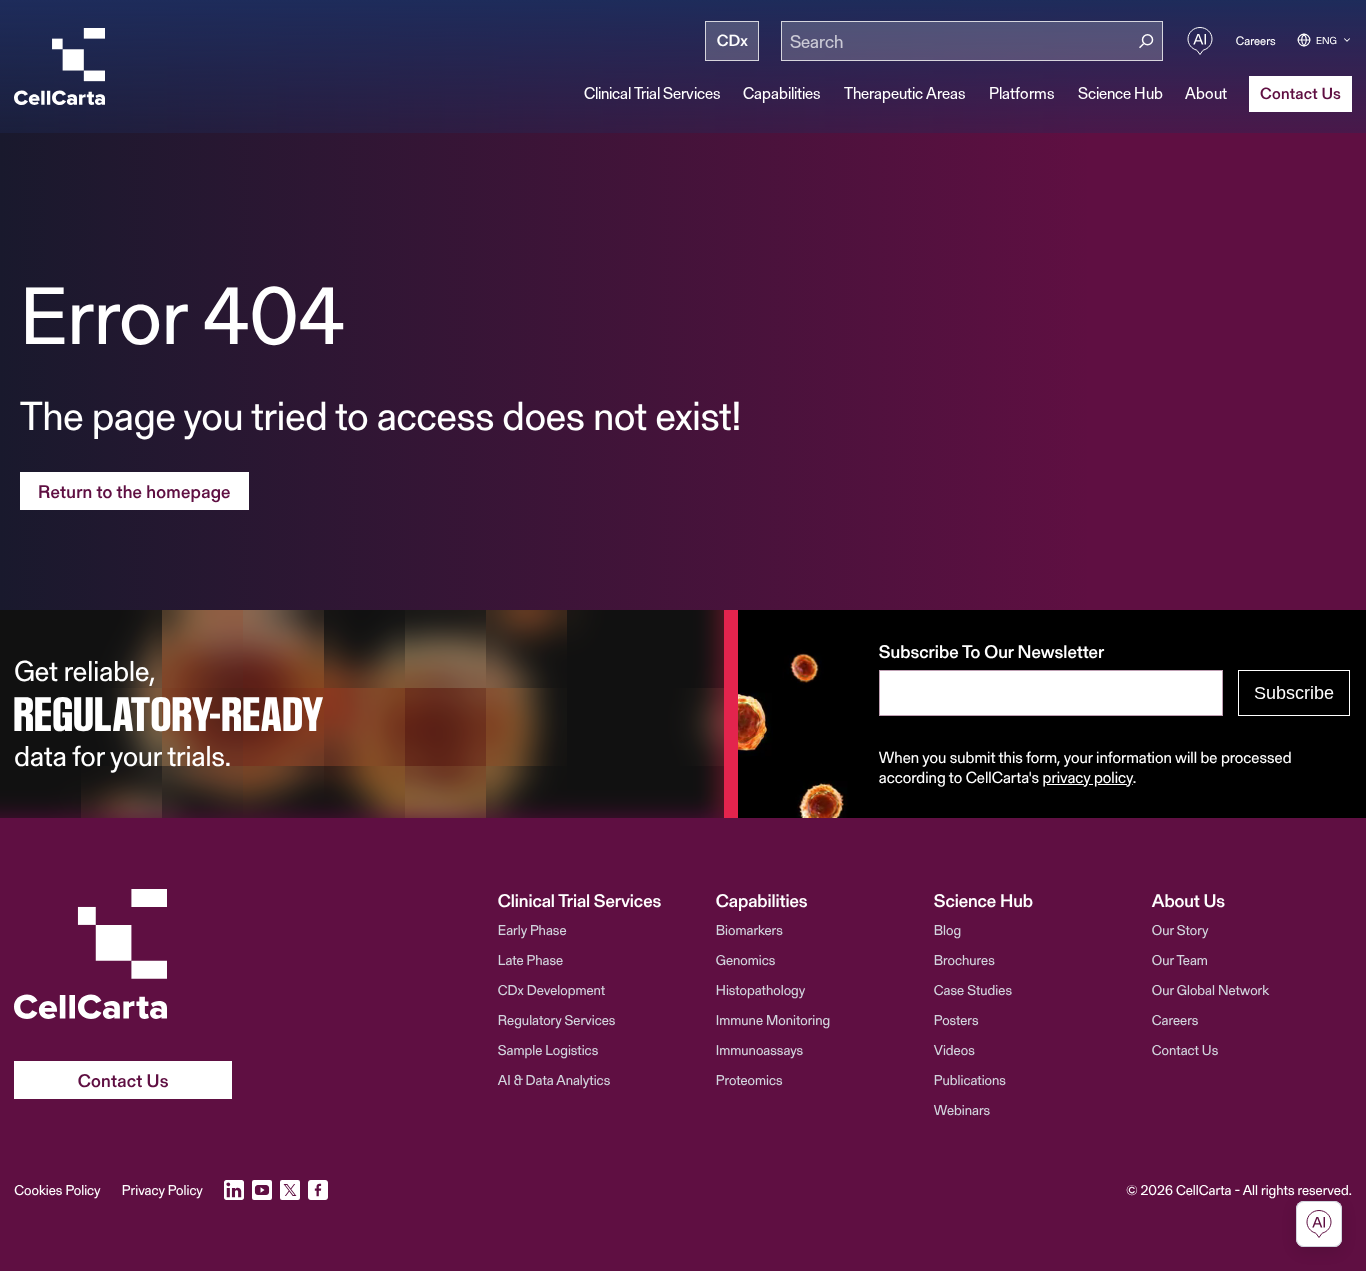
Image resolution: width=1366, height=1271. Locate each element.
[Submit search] (1146, 41)
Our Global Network (1210, 989)
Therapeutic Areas (905, 93)
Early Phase (532, 929)
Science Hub (1120, 93)
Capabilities (782, 93)
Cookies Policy (57, 1190)
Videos (954, 1049)
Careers (1256, 41)
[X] (290, 1190)
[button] (598, 900)
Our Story (1180, 929)
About (1206, 93)
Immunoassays (759, 1049)
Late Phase (530, 959)
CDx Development (551, 989)
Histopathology (760, 989)
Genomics (746, 959)
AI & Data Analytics (554, 1079)
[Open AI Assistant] (1200, 41)
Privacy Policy (162, 1190)
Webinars (962, 1109)
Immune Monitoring (773, 1019)
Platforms (1022, 93)
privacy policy (1088, 777)
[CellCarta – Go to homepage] (123, 954)
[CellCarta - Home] (59, 66)
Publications (970, 1079)
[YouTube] (262, 1190)
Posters (956, 1019)
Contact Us (1185, 1049)
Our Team (1180, 959)
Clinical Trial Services (652, 93)
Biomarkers (749, 929)
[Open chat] (1319, 1224)
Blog (947, 929)
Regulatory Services (557, 1019)
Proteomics (749, 1079)
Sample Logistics (548, 1049)
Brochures (964, 959)
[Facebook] (318, 1190)
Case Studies (973, 989)
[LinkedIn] (234, 1190)
